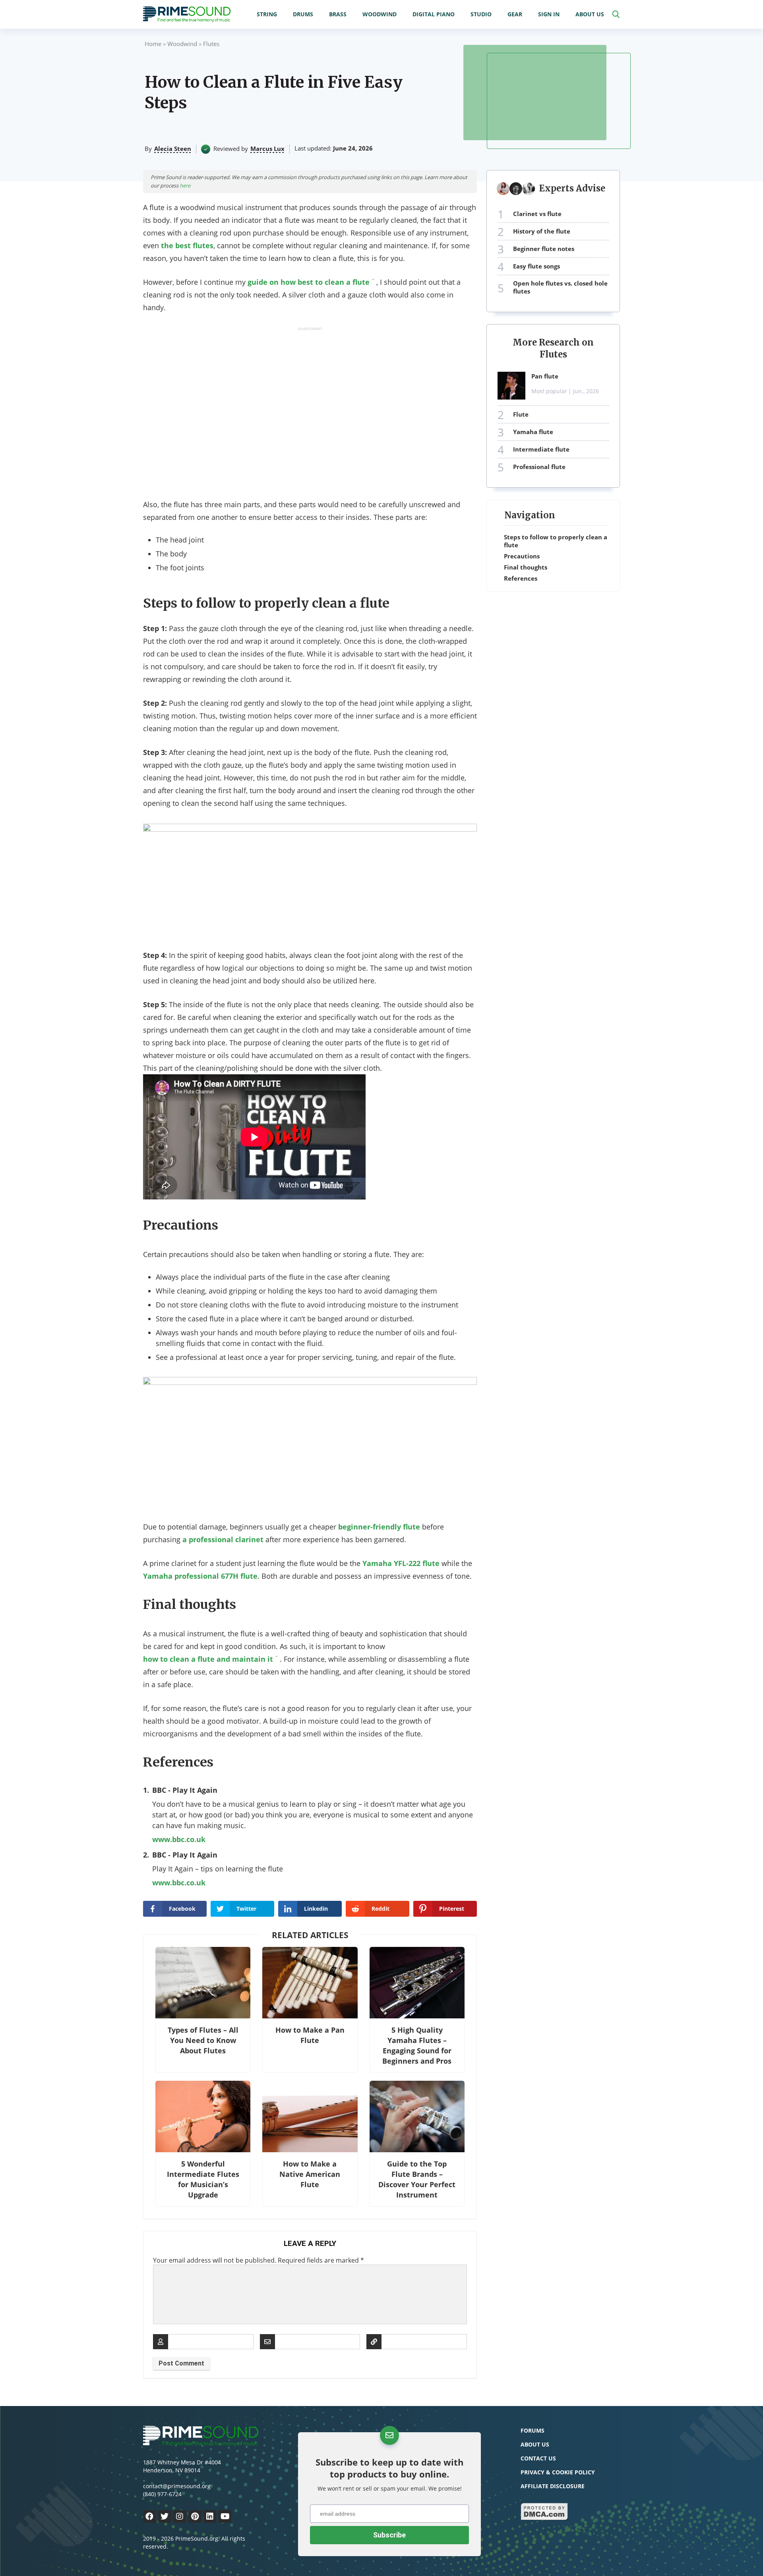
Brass (338, 14)
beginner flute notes (544, 249)
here (185, 185)
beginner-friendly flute (379, 1527)
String (267, 14)
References (521, 578)
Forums (533, 2430)
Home (153, 44)
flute (521, 414)
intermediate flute (541, 449)
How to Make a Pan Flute (310, 2035)
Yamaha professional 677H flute (200, 1576)
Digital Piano (434, 14)
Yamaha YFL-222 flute (401, 1563)
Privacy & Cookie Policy (558, 2472)
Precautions (522, 556)
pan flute (545, 376)
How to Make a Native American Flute (310, 2174)
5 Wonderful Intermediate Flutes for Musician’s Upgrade (203, 2179)
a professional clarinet (223, 1539)
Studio (481, 14)
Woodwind (380, 14)
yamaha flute (533, 432)
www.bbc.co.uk (179, 1839)
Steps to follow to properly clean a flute (556, 541)
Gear (515, 14)
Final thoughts (526, 567)
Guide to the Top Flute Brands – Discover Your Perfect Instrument (417, 2179)
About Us (590, 14)
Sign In (549, 14)
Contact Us (538, 2458)
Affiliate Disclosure (553, 2486)
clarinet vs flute (537, 214)
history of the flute (542, 231)
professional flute (539, 467)
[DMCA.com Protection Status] (544, 2518)
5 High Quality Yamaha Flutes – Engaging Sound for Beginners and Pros (417, 2045)
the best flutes (187, 245)
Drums (303, 14)
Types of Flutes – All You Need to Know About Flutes (203, 2040)
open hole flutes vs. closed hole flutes (560, 287)
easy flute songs (536, 266)
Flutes (211, 44)
